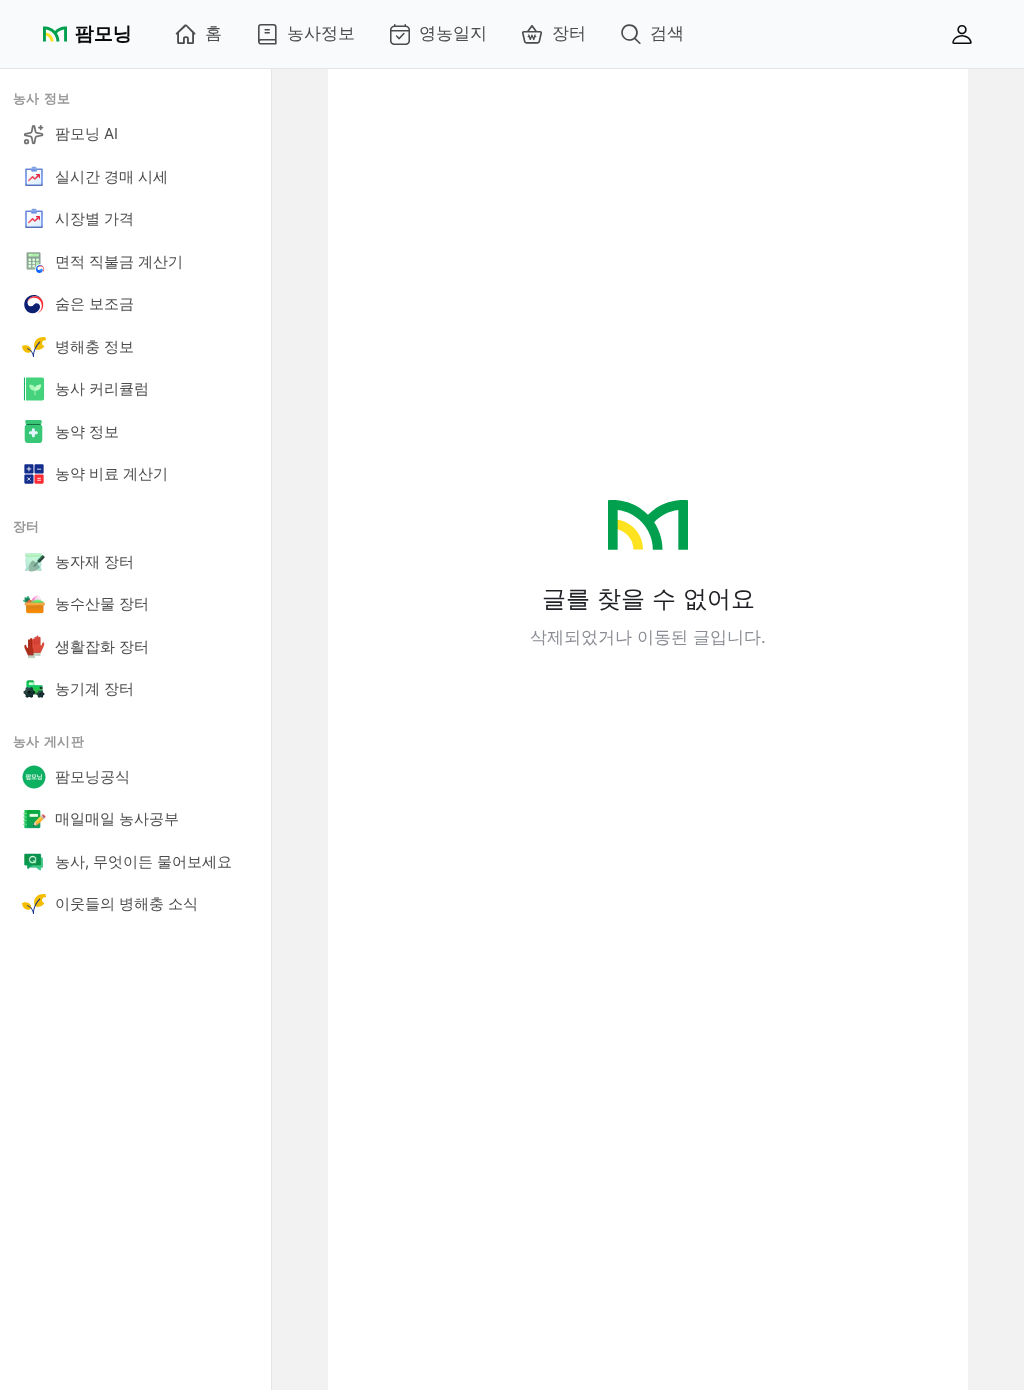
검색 (667, 33)
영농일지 (453, 33)
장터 (569, 33)
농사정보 (321, 33)
